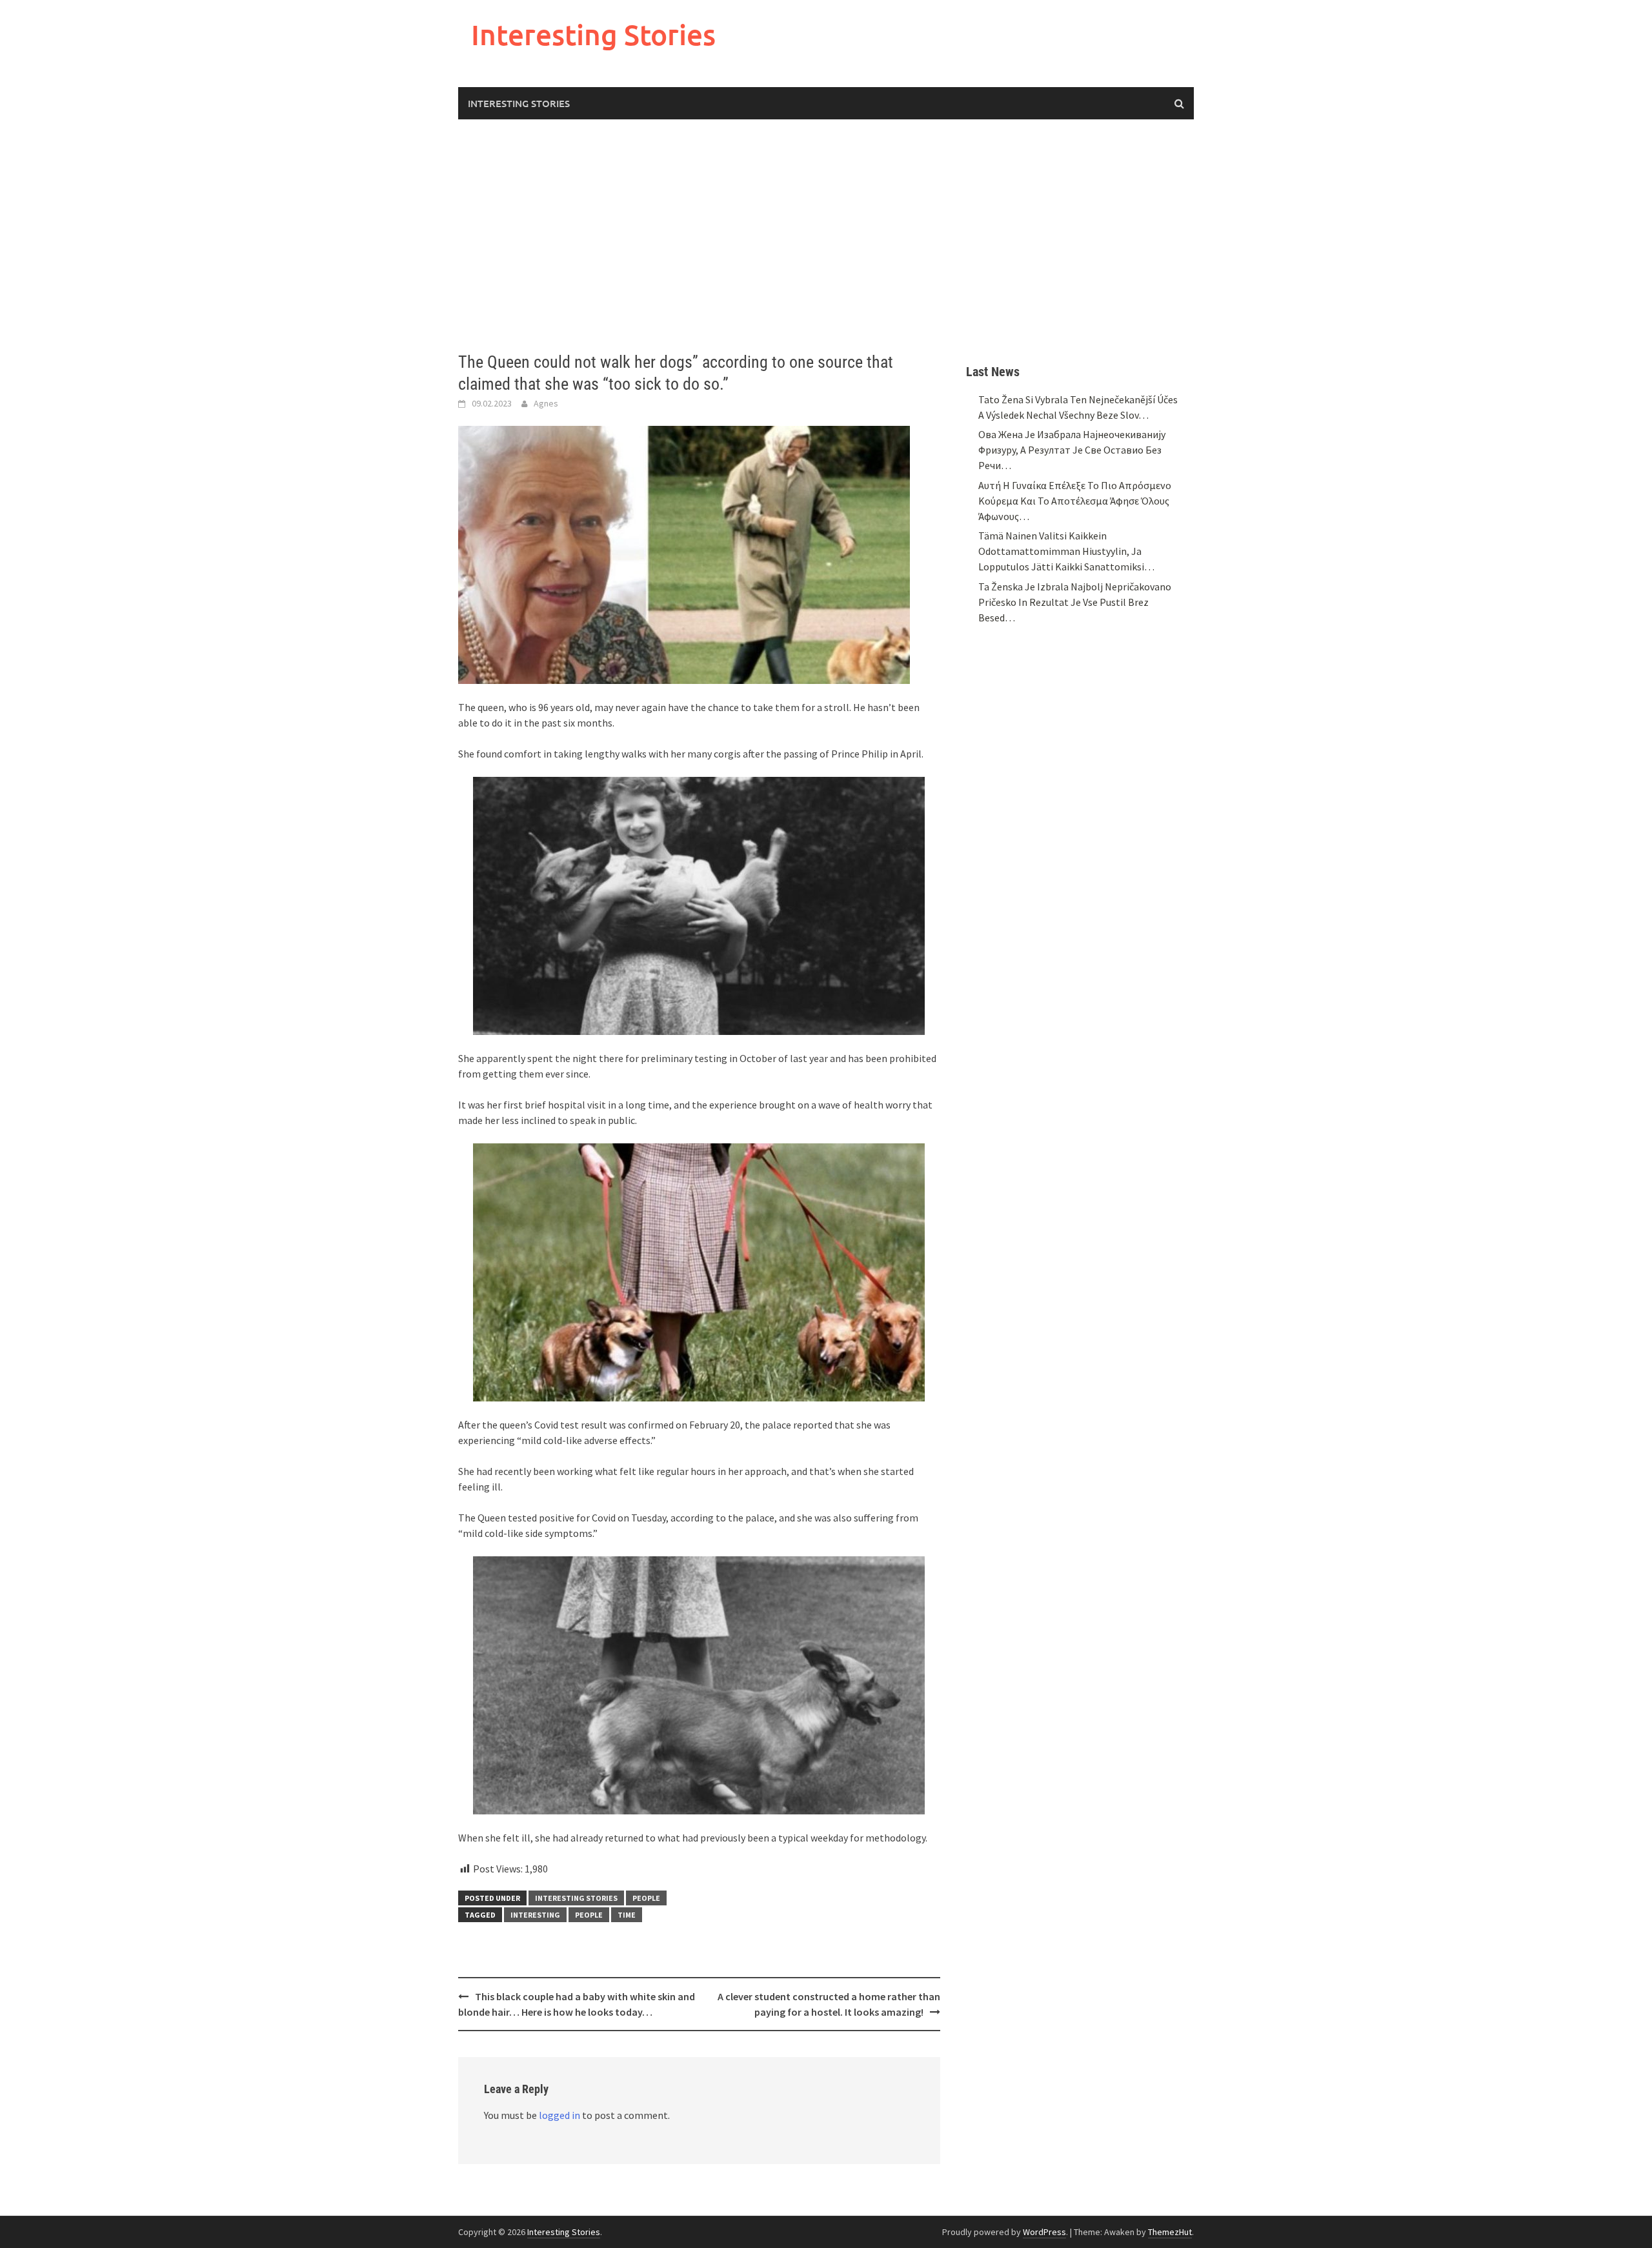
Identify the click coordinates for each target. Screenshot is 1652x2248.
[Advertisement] (826, 236)
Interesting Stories (593, 35)
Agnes (546, 403)
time (627, 1915)
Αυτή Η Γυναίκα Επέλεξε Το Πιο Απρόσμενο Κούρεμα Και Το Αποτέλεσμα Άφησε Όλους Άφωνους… (1075, 501)
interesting (535, 1915)
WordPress (1044, 2232)
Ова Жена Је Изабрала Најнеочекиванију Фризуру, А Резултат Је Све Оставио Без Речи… (1072, 450)
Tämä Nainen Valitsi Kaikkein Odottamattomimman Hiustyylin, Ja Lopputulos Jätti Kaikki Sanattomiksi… (1066, 551)
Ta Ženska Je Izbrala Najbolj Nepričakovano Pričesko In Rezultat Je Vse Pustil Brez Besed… (1075, 602)
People (646, 1898)
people (589, 1915)
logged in (559, 2115)
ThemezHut (1170, 2232)
